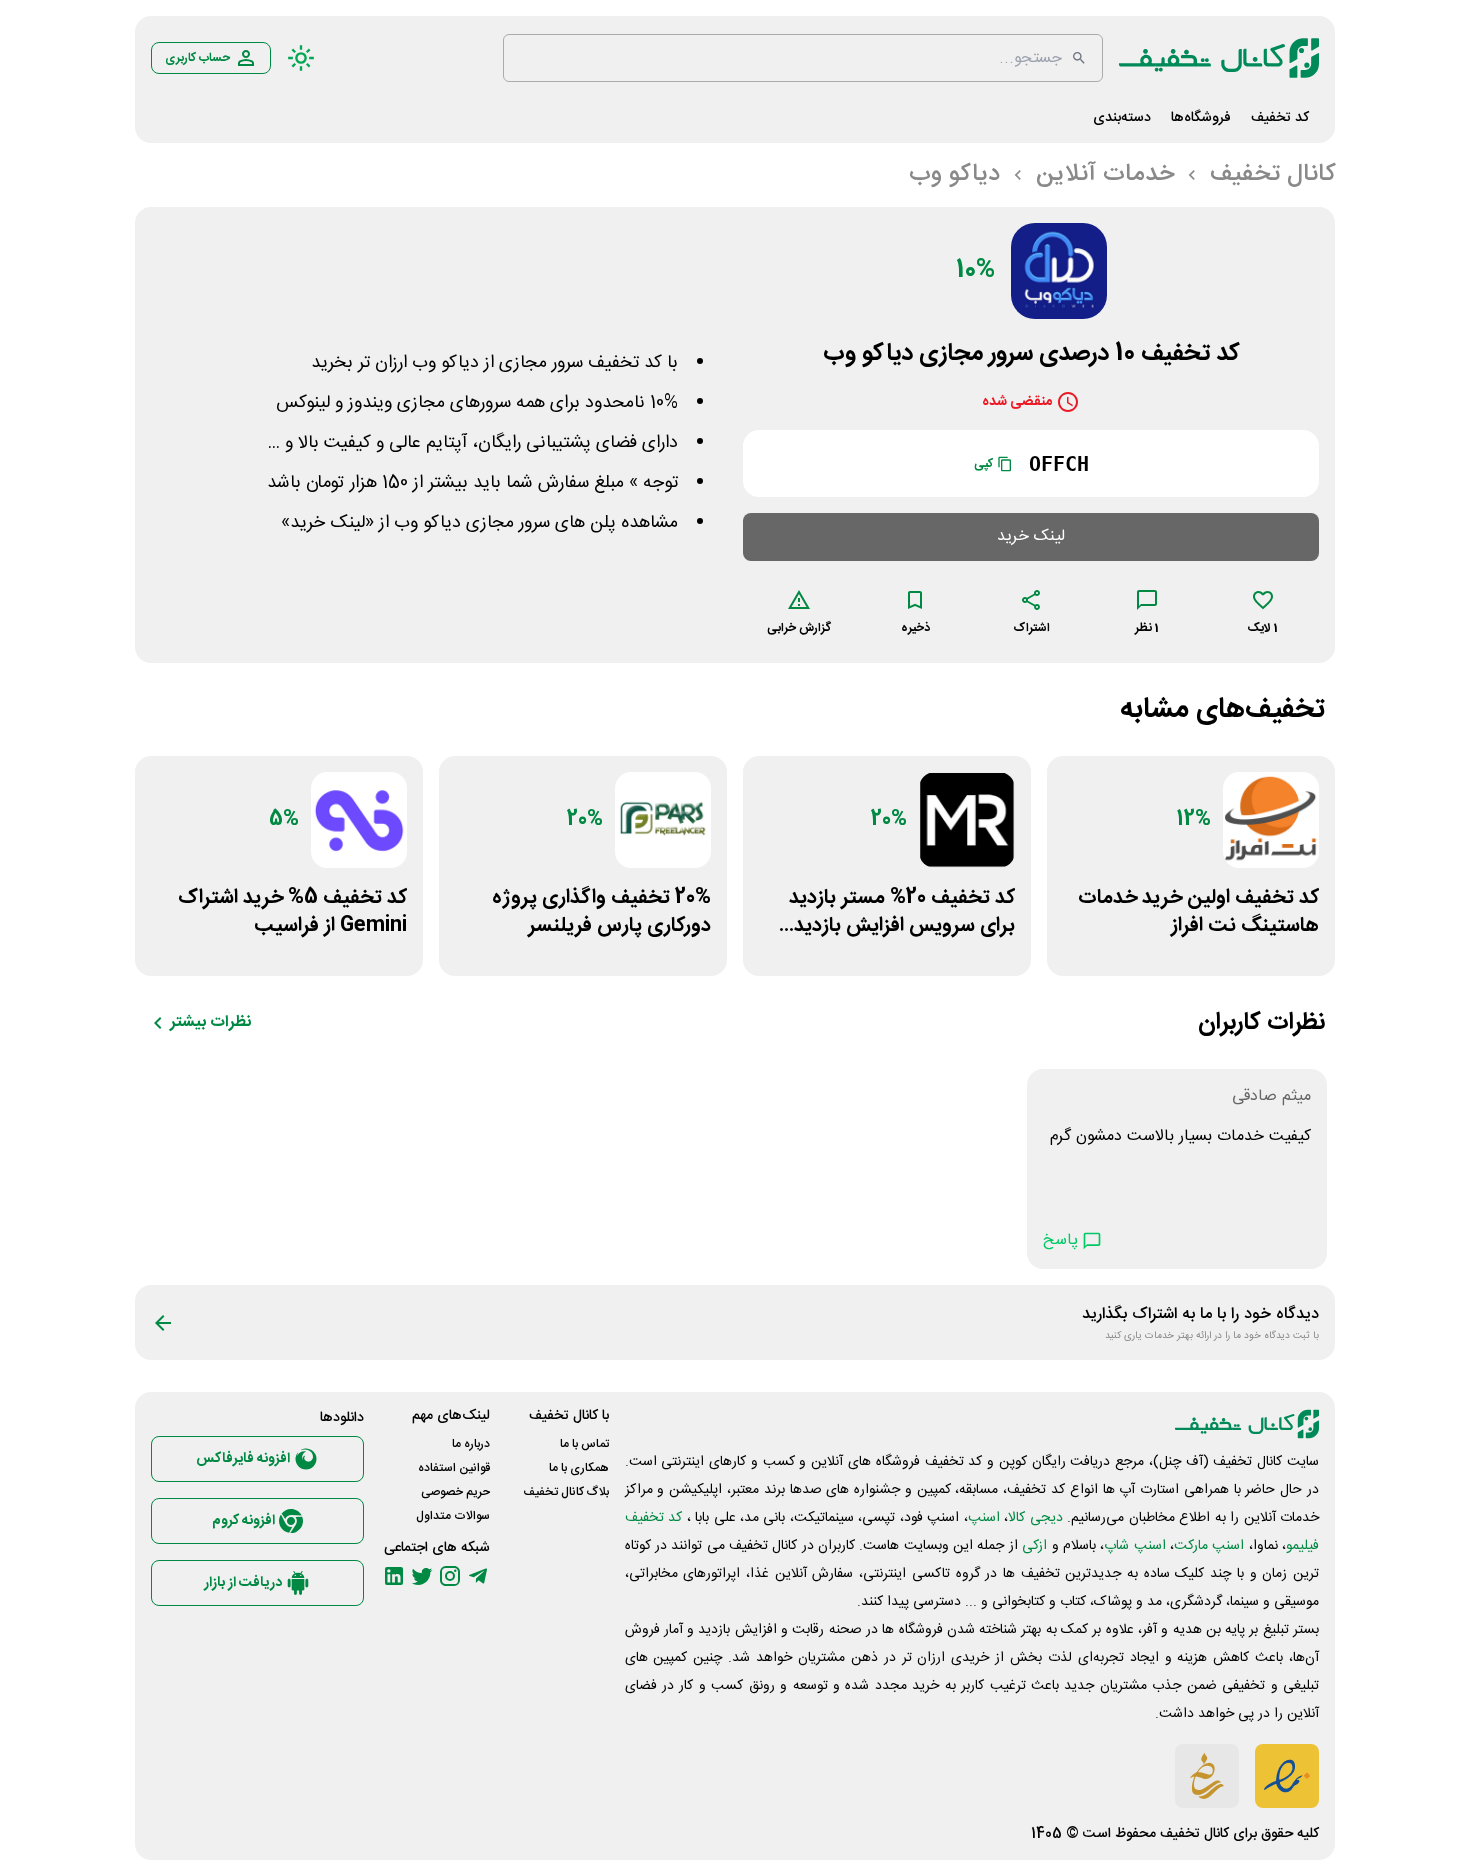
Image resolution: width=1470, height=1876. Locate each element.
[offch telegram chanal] (478, 1576)
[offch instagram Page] (450, 1576)
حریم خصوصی (455, 1492)
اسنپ (984, 1518)
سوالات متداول (453, 1516)
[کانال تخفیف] (1219, 58)
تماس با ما (584, 1444)
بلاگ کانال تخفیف (566, 1492)
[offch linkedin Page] (394, 1576)
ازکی (1034, 1546)
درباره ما (471, 1444)
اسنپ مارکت (1209, 1546)
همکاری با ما (579, 1468)
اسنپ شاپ (1134, 1546)
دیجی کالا (1035, 1518)
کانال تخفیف (1194, 1834)
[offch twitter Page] (422, 1576)
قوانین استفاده (454, 1468)
